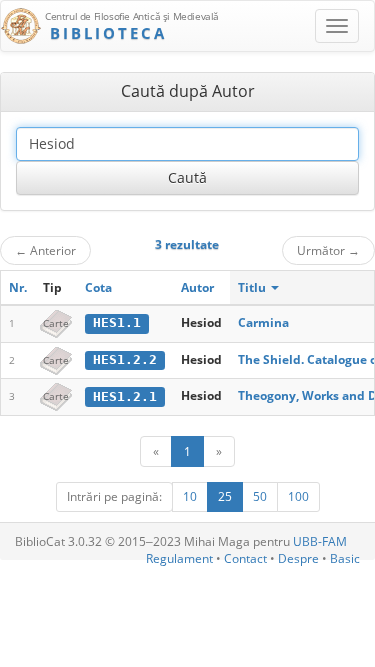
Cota (98, 287)
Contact (245, 558)
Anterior (45, 250)
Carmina (263, 322)
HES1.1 (117, 322)
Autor (197, 287)
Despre (298, 558)
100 (298, 496)
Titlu (253, 287)
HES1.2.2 (125, 359)
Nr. (18, 287)
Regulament (179, 558)
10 (190, 496)
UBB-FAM (320, 541)
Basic (345, 558)
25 (225, 496)
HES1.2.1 (125, 396)
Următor (328, 250)
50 (260, 496)
